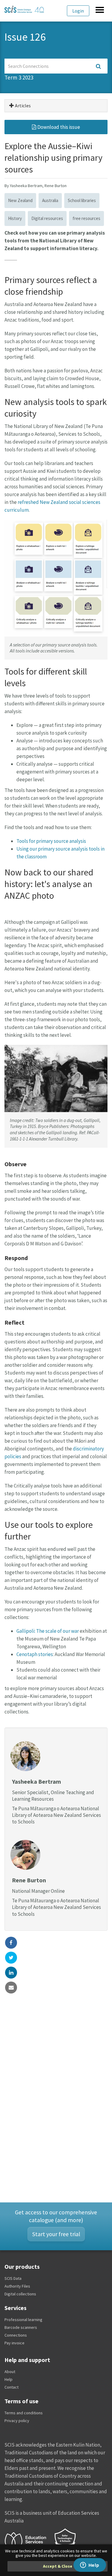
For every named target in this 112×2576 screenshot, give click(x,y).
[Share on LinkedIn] (11, 1973)
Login (78, 11)
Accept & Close (58, 2566)
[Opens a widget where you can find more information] (90, 2566)
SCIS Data (13, 2278)
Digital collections (20, 2294)
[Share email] (11, 1988)
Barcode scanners (21, 2327)
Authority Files (17, 2286)
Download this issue (58, 127)
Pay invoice (14, 2343)
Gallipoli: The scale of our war (48, 1631)
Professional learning (23, 2320)
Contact (11, 2387)
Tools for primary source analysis (51, 841)
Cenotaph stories (35, 1654)
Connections (16, 2335)
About (10, 2372)
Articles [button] (22, 106)
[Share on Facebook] (11, 1943)
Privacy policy (17, 2421)
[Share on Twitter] (11, 1958)
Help (9, 2379)
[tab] (56, 106)
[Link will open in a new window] (28, 2540)
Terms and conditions (24, 2413)
